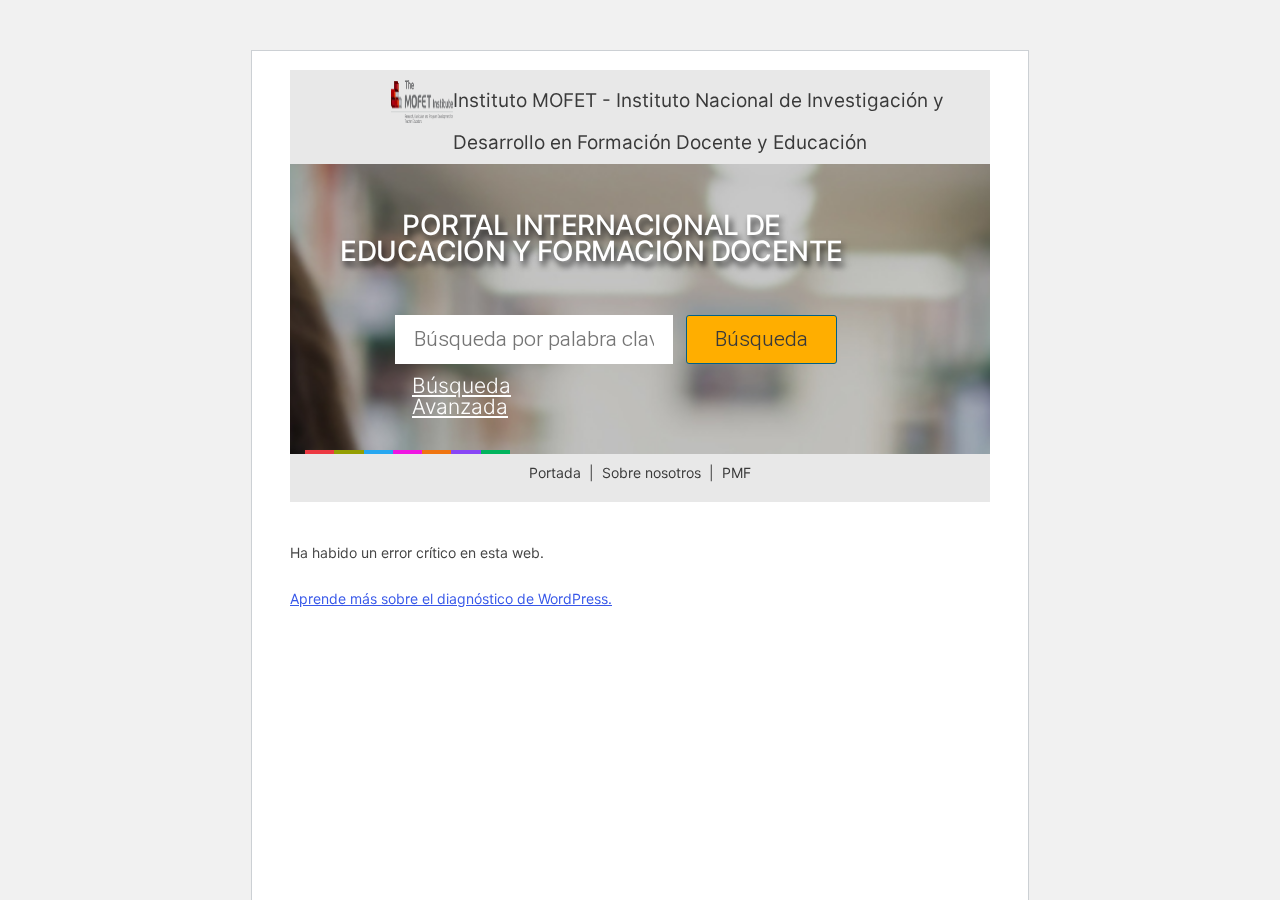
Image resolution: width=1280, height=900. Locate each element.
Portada (555, 472)
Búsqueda (761, 339)
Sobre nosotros (651, 472)
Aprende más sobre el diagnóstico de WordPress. (451, 598)
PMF (736, 472)
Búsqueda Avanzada (461, 396)
